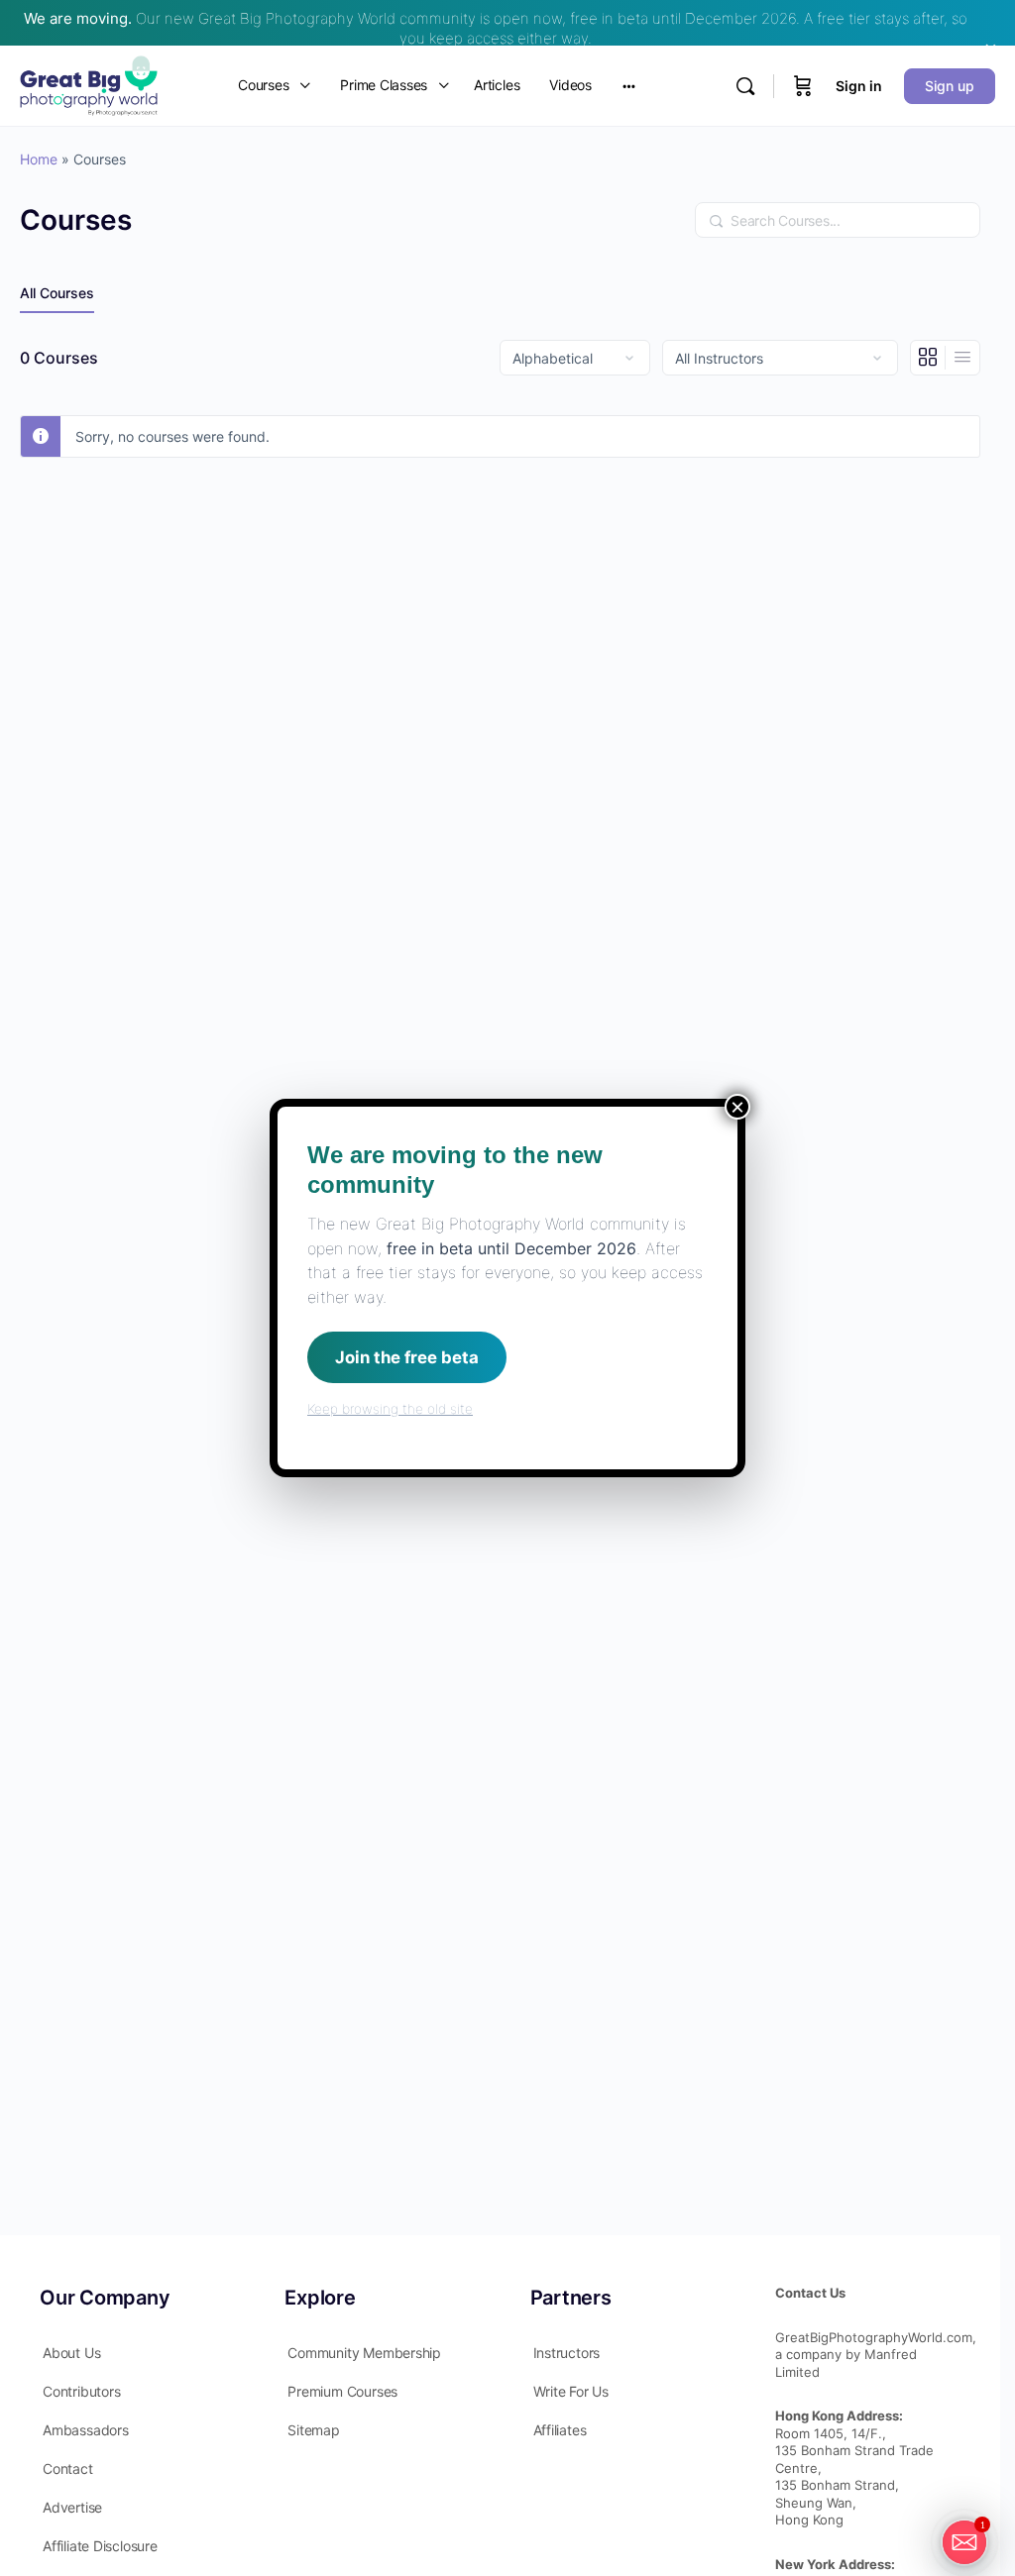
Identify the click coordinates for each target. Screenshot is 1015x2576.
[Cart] (803, 86)
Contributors (81, 2391)
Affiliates (560, 2430)
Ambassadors (86, 2430)
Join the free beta (407, 1357)
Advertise (72, 2507)
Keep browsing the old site (390, 1409)
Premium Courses (342, 2391)
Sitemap (314, 2430)
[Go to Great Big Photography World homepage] (89, 84)
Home (39, 159)
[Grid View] (928, 358)
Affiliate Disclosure (100, 2546)
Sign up (950, 86)
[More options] (629, 86)
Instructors (567, 2353)
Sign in (859, 86)
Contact (68, 2469)
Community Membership (364, 2353)
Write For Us (571, 2391)
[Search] (745, 86)
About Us (71, 2353)
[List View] (962, 358)
